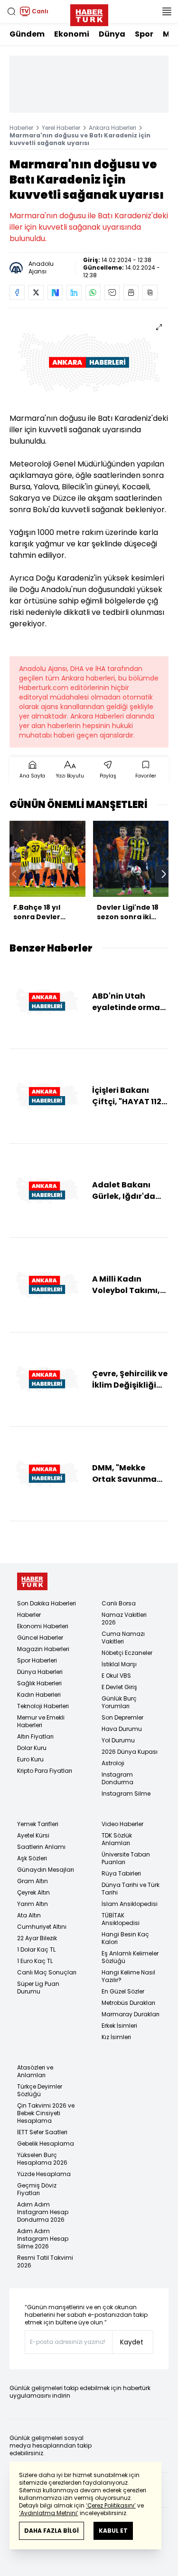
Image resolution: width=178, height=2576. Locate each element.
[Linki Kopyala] (150, 292)
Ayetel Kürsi (33, 1835)
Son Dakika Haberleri (47, 1603)
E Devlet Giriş (119, 1687)
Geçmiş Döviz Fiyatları (37, 2189)
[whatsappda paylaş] (93, 292)
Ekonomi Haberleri (43, 1626)
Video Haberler (122, 1824)
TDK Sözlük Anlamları (117, 1839)
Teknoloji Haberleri (43, 1706)
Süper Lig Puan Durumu (38, 1988)
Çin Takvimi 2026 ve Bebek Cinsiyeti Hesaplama (46, 2113)
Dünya (112, 34)
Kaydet (132, 2342)
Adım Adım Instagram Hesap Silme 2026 (43, 2239)
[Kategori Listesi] (167, 11)
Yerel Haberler (61, 128)
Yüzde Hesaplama (44, 2174)
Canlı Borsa (119, 1603)
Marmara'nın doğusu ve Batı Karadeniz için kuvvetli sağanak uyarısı (80, 139)
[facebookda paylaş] (17, 292)
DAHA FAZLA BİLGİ (52, 2531)
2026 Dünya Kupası (130, 1752)
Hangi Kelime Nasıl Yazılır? (128, 1976)
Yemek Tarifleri (38, 1824)
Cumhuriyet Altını (42, 1927)
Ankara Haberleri (112, 128)
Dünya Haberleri (40, 1672)
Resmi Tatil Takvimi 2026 (45, 2261)
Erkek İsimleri (119, 2026)
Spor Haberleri (37, 1660)
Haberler (21, 128)
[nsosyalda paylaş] (55, 292)
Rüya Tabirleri (121, 1873)
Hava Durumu (122, 1729)
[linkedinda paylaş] (74, 292)
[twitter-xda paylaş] (36, 292)
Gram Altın (33, 1881)
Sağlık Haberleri (39, 1683)
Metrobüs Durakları (128, 2003)
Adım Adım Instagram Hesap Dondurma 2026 (43, 2212)
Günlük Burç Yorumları (119, 1702)
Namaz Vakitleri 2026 (124, 1619)
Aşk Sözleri (32, 1858)
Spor (144, 34)
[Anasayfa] (32, 1581)
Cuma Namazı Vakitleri (123, 1638)
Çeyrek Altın (33, 1892)
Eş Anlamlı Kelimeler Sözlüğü (130, 1957)
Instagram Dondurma (117, 1778)
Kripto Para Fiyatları (45, 1771)
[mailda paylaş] (112, 292)
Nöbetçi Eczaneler (127, 1653)
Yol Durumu (118, 1740)
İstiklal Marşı (119, 1664)
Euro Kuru (30, 1759)
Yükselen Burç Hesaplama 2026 (42, 2159)
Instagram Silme (126, 1793)
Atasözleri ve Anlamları (35, 2071)
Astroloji (113, 1763)
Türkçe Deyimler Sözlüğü (40, 2090)
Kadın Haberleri (39, 1695)
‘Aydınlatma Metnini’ (49, 2513)
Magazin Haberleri (43, 1649)
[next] (164, 874)
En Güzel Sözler (123, 1991)
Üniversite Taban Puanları (126, 1858)
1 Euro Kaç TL (35, 1961)
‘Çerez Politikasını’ (111, 2505)
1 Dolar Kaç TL (36, 1949)
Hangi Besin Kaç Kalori (125, 1938)
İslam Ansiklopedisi (130, 1904)
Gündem (27, 34)
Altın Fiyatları (35, 1736)
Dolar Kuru (32, 1748)
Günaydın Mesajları (46, 1870)
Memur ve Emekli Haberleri (41, 1721)
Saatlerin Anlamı (41, 1847)
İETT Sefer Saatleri (42, 2132)
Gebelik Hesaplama (46, 2143)
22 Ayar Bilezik (37, 1938)
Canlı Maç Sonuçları (47, 1972)
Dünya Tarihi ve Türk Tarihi (131, 1889)
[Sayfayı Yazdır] (131, 292)
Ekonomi (72, 34)
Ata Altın (29, 1915)
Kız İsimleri (116, 2037)
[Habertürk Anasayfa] (89, 13)
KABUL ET (113, 2531)
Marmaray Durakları (131, 2014)
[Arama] (11, 11)
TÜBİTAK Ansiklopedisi (121, 1919)
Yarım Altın (33, 1904)
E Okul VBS (116, 1676)
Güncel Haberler (40, 1638)
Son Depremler (122, 1717)
